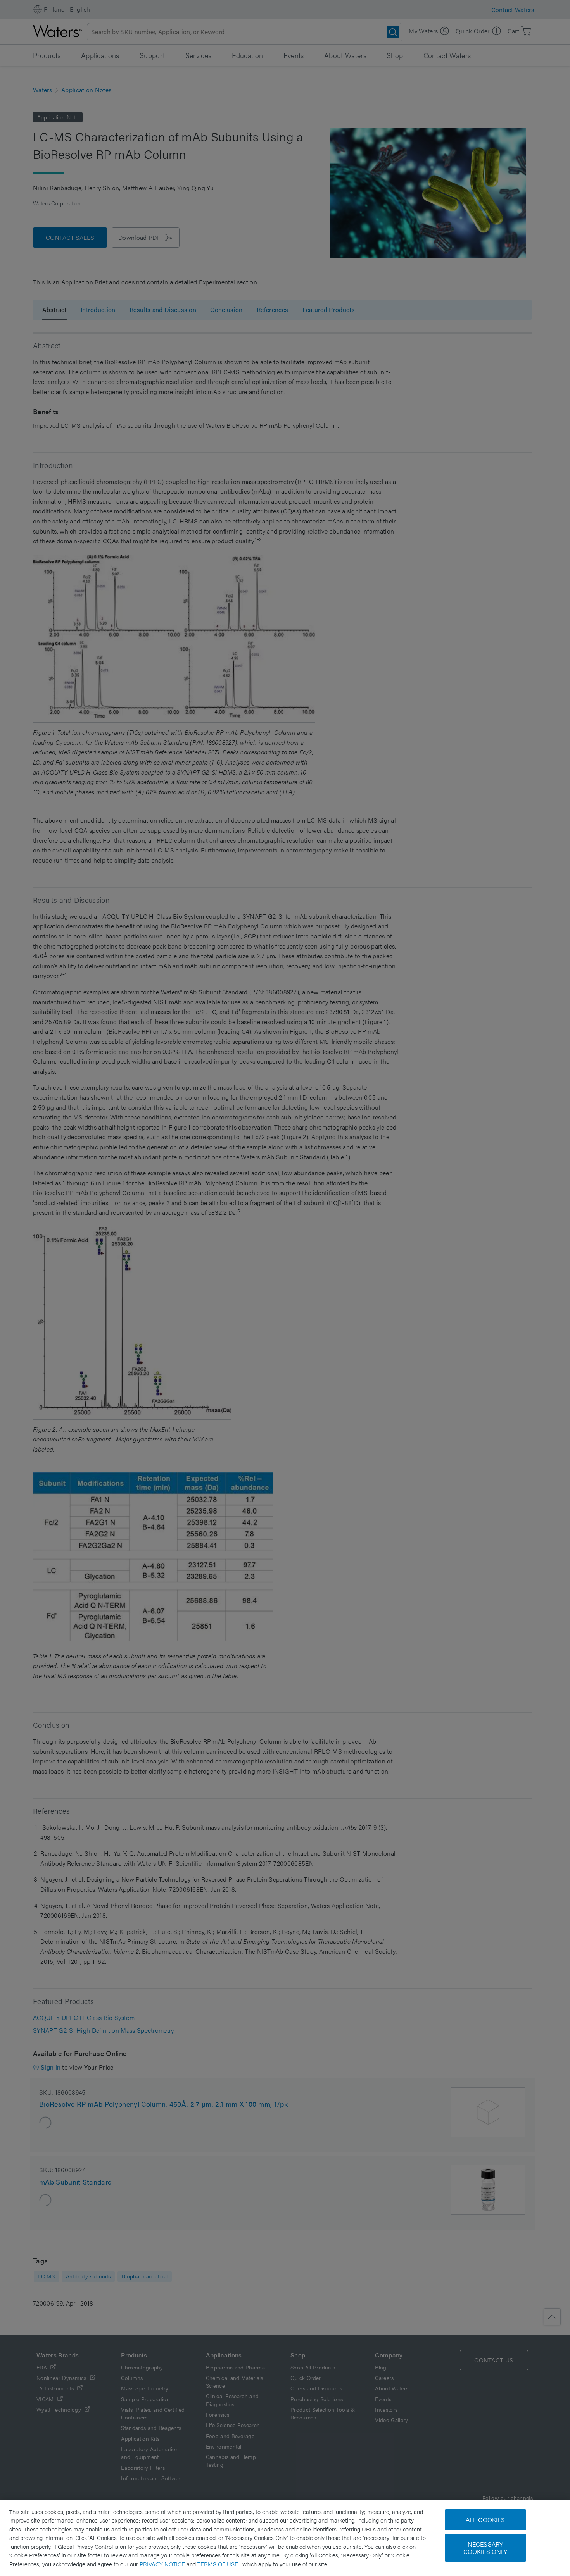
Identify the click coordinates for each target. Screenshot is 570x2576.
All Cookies (485, 2520)
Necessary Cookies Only (485, 2548)
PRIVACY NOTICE (163, 2564)
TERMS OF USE (218, 2564)
